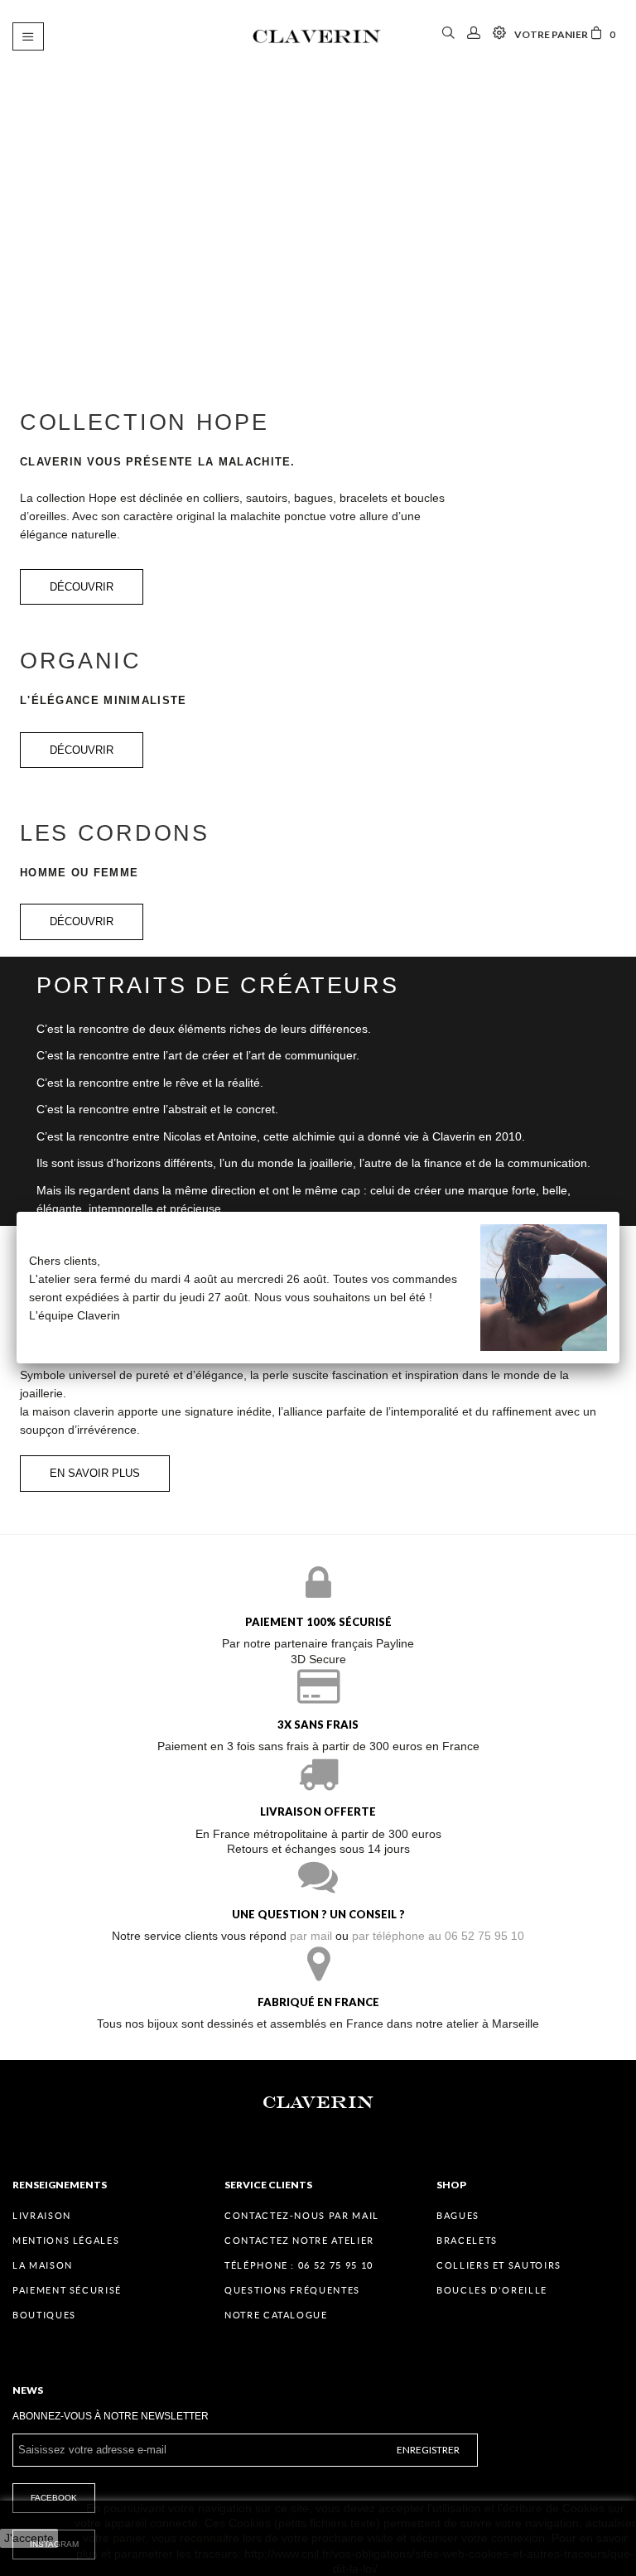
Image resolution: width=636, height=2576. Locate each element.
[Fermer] (619, 1212)
